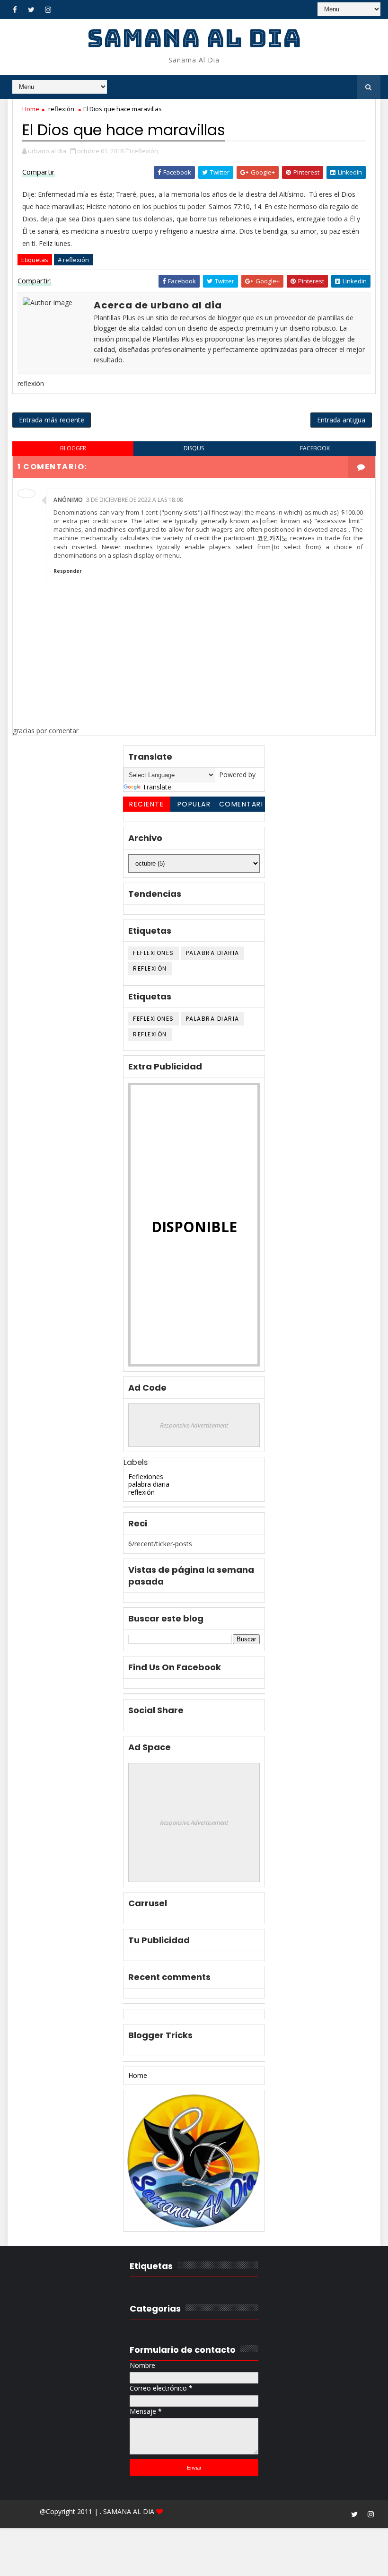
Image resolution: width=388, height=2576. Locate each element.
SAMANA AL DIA (194, 38)
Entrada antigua (341, 420)
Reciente (146, 804)
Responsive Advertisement (194, 1425)
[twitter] (31, 9)
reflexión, (146, 151)
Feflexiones (154, 953)
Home (31, 109)
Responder (68, 571)
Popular (194, 804)
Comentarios (241, 806)
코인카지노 (272, 538)
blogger (73, 448)
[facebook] (15, 9)
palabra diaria (213, 953)
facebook (315, 448)
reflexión (61, 109)
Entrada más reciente (52, 420)
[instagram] (48, 9)
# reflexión (73, 260)
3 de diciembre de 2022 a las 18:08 (135, 500)
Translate (157, 787)
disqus (194, 448)
